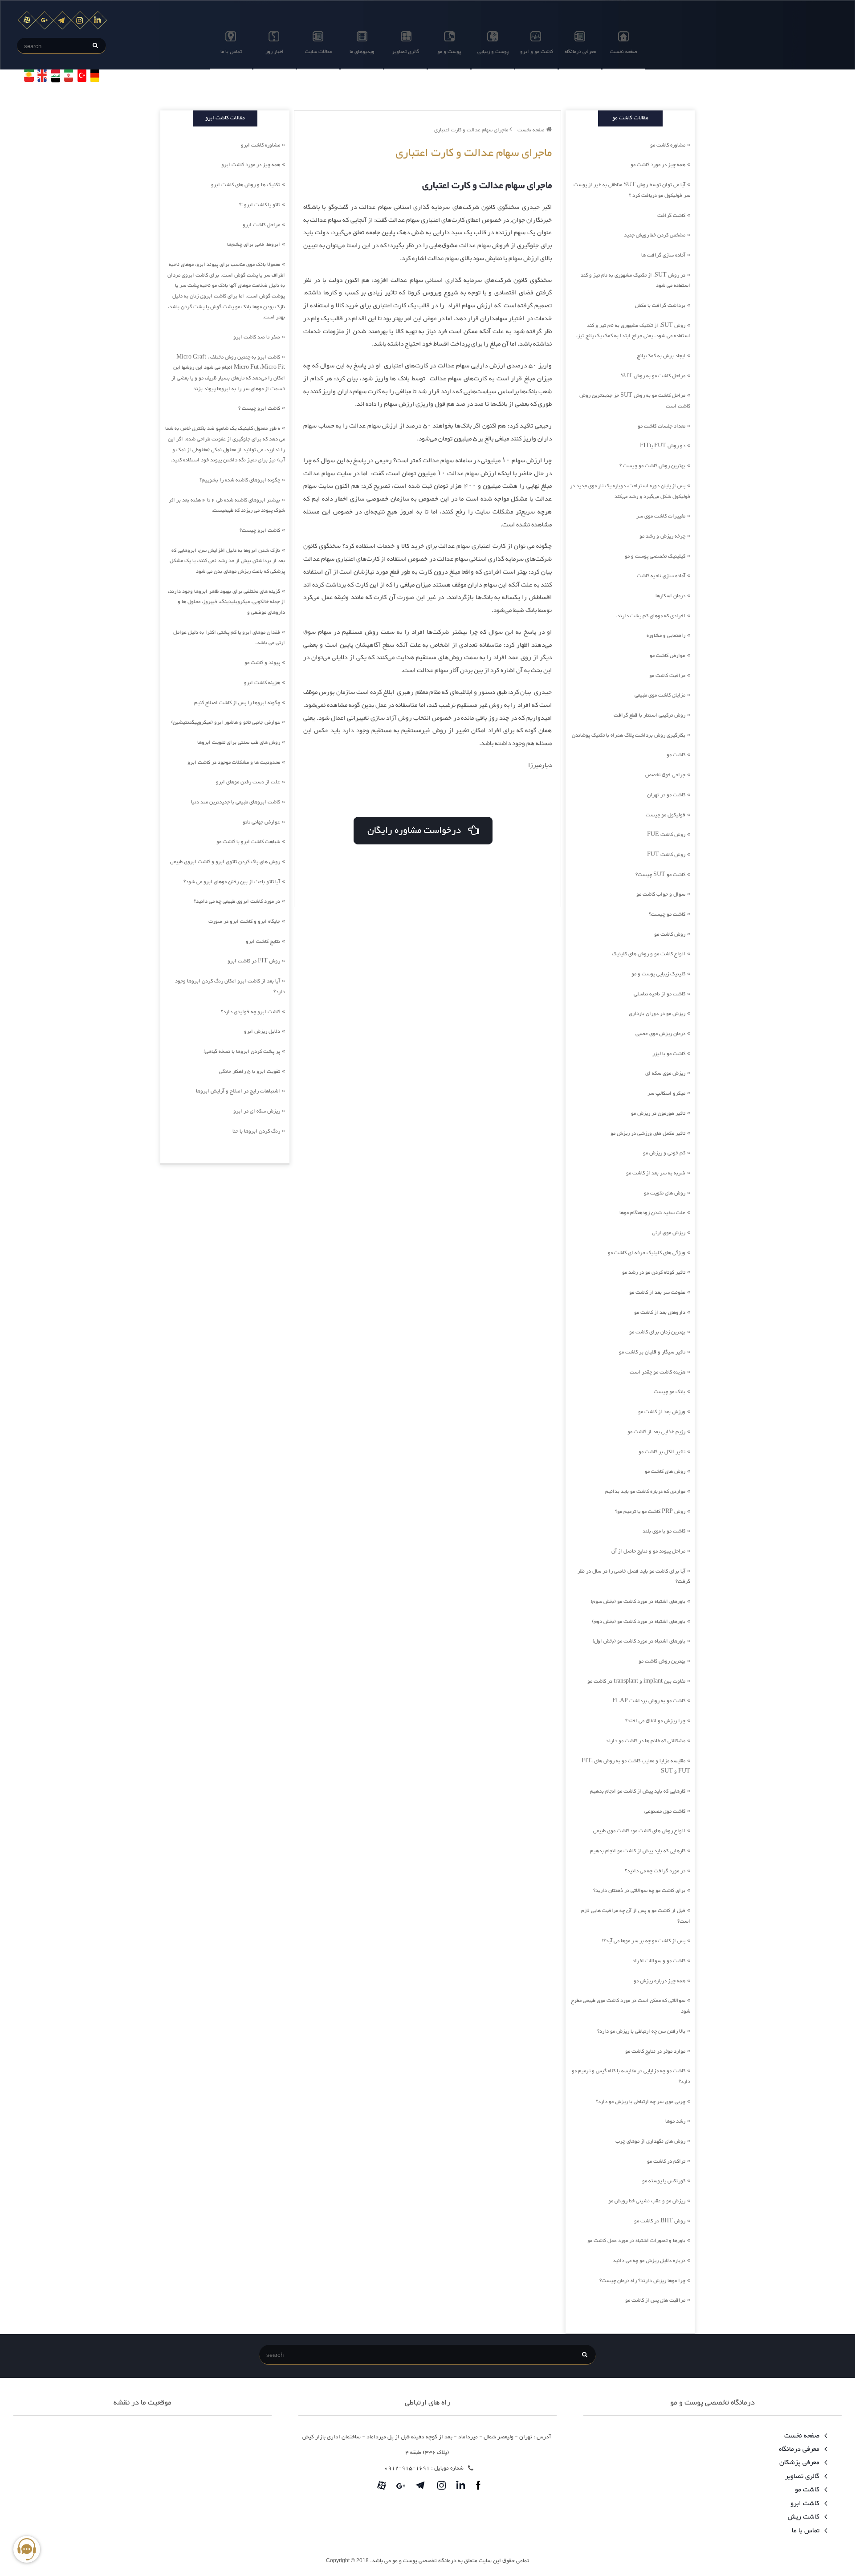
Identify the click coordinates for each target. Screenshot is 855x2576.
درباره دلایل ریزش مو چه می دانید (649, 2261)
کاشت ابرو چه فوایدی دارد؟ (250, 1012)
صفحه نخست (624, 52)
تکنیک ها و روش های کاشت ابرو (246, 185)
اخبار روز (275, 52)
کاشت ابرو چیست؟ (260, 530)
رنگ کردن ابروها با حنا (256, 1131)
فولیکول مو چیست (666, 815)
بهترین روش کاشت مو (662, 1661)
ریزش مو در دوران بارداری (657, 1014)
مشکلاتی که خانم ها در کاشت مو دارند (645, 1741)
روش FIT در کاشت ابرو (254, 961)
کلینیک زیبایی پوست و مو (658, 974)
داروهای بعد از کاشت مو (660, 1312)
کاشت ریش (804, 2517)
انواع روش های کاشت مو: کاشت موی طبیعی (639, 1831)
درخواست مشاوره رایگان (417, 831)
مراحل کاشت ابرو (261, 225)
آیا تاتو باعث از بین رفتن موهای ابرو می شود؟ (232, 882)
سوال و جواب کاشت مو (661, 894)
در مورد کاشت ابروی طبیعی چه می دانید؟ (237, 901)
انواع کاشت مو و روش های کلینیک (649, 954)
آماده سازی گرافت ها (663, 255)
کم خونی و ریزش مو (664, 1153)
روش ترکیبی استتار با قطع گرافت (649, 715)
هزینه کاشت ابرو (262, 683)
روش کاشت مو (670, 934)
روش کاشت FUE (666, 835)
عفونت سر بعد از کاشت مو (657, 1292)
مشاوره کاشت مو (668, 145)
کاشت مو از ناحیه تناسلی (660, 994)
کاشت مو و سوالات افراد (659, 1961)
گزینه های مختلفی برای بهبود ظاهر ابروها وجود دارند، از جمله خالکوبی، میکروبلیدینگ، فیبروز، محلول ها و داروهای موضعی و (226, 602)
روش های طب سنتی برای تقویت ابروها (239, 742)
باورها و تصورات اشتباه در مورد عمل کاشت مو (636, 2241)
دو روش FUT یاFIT (663, 446)
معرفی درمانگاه (580, 52)
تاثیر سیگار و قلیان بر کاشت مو (652, 1352)
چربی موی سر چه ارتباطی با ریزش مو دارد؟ (641, 2102)
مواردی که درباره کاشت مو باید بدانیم (645, 1492)
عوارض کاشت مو (668, 656)
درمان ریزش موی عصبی (660, 1034)
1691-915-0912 (407, 2468)
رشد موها (675, 2121)
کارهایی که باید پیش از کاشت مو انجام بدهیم (638, 1791)
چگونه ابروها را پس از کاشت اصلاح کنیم (237, 703)
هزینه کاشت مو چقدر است (658, 1372)
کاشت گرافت (671, 216)
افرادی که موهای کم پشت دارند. (650, 616)
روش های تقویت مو (665, 1193)
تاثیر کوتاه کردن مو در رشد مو (654, 1272)
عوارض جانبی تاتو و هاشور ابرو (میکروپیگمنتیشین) (226, 722)
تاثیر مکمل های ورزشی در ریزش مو (648, 1133)
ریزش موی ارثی (669, 1233)
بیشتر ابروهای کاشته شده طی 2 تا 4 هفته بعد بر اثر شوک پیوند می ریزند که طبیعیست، (227, 505)
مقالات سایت (318, 52)
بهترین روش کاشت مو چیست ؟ (652, 466)
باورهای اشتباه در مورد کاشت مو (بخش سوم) (638, 1602)
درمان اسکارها (670, 596)
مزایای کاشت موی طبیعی (660, 695)
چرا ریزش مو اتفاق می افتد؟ (655, 1721)
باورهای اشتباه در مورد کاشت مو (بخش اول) (639, 1641)
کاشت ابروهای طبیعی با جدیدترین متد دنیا (236, 802)
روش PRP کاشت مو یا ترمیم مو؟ (650, 1512)
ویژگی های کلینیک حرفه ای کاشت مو (647, 1253)
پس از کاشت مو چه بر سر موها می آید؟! (644, 1941)
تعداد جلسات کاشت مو (662, 426)
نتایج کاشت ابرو (263, 942)
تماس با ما (231, 52)
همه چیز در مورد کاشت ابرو (251, 165)
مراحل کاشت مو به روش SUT (653, 376)
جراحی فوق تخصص (665, 775)
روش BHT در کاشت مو (660, 2221)
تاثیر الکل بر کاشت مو (662, 1452)
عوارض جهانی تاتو (261, 822)
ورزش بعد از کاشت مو (662, 1412)
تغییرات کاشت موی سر (661, 516)
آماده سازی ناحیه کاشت (661, 576)
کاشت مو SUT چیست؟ (660, 875)
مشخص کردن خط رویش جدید (655, 235)
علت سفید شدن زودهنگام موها (652, 1213)
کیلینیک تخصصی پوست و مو (655, 556)
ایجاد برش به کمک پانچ (661, 356)
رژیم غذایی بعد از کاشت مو (656, 1432)
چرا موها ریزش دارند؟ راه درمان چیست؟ (642, 2281)
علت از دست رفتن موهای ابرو (248, 782)
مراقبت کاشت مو (667, 676)
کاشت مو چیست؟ (667, 914)
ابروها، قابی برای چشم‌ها (254, 245)
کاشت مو (676, 755)
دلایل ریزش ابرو (262, 1031)
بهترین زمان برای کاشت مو (657, 1332)
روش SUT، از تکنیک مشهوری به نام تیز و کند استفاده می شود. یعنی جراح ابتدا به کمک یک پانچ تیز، (633, 331)
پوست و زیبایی (493, 52)
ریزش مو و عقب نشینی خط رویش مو (647, 2201)
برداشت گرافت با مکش (660, 306)
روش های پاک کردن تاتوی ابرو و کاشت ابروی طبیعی (225, 862)
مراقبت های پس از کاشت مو (655, 2300)
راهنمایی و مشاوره (666, 636)
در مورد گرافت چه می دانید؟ (655, 1871)
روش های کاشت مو (665, 1471)
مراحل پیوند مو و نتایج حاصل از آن (648, 1551)
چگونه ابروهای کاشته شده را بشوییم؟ (240, 480)
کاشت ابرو (806, 2504)
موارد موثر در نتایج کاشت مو (655, 2051)
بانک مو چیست (670, 1392)
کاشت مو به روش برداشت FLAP (649, 1701)
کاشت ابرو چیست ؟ (259, 408)
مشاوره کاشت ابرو (261, 145)
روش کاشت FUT (666, 855)
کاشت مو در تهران (666, 795)
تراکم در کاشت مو (666, 2161)
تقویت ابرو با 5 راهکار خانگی (250, 1072)
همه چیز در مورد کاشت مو (658, 165)
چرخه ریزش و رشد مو (662, 536)
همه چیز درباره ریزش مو (660, 1981)
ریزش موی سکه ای (665, 1073)
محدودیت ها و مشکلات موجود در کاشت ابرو (234, 762)
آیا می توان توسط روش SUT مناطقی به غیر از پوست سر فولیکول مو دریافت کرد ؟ (632, 190)
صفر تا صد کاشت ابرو (257, 337)
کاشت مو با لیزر (669, 1054)
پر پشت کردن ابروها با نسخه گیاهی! (242, 1052)
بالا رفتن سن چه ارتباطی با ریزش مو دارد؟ (641, 2031)
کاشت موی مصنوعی (665, 1811)
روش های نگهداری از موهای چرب (650, 2141)
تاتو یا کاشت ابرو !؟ (260, 205)
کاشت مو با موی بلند (664, 1531)
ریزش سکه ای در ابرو (257, 1111)
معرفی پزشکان (800, 2463)
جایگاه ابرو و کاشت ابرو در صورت (244, 921)
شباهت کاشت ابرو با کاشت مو (248, 842)
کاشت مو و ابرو (537, 52)
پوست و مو (449, 52)
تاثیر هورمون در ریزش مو (658, 1113)
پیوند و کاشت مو (262, 663)
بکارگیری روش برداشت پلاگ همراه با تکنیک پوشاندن (629, 735)
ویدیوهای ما (362, 52)
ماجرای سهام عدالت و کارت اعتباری (472, 130)
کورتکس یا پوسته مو (664, 2181)
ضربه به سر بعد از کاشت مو (656, 1173)
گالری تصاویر (405, 52)
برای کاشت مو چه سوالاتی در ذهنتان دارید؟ (639, 1891)
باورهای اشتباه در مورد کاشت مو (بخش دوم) (639, 1622)
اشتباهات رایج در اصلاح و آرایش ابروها (238, 1091)
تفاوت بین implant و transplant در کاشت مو (636, 1681)
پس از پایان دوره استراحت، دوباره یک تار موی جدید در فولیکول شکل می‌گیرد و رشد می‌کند (630, 491)
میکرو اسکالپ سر (666, 1093)
